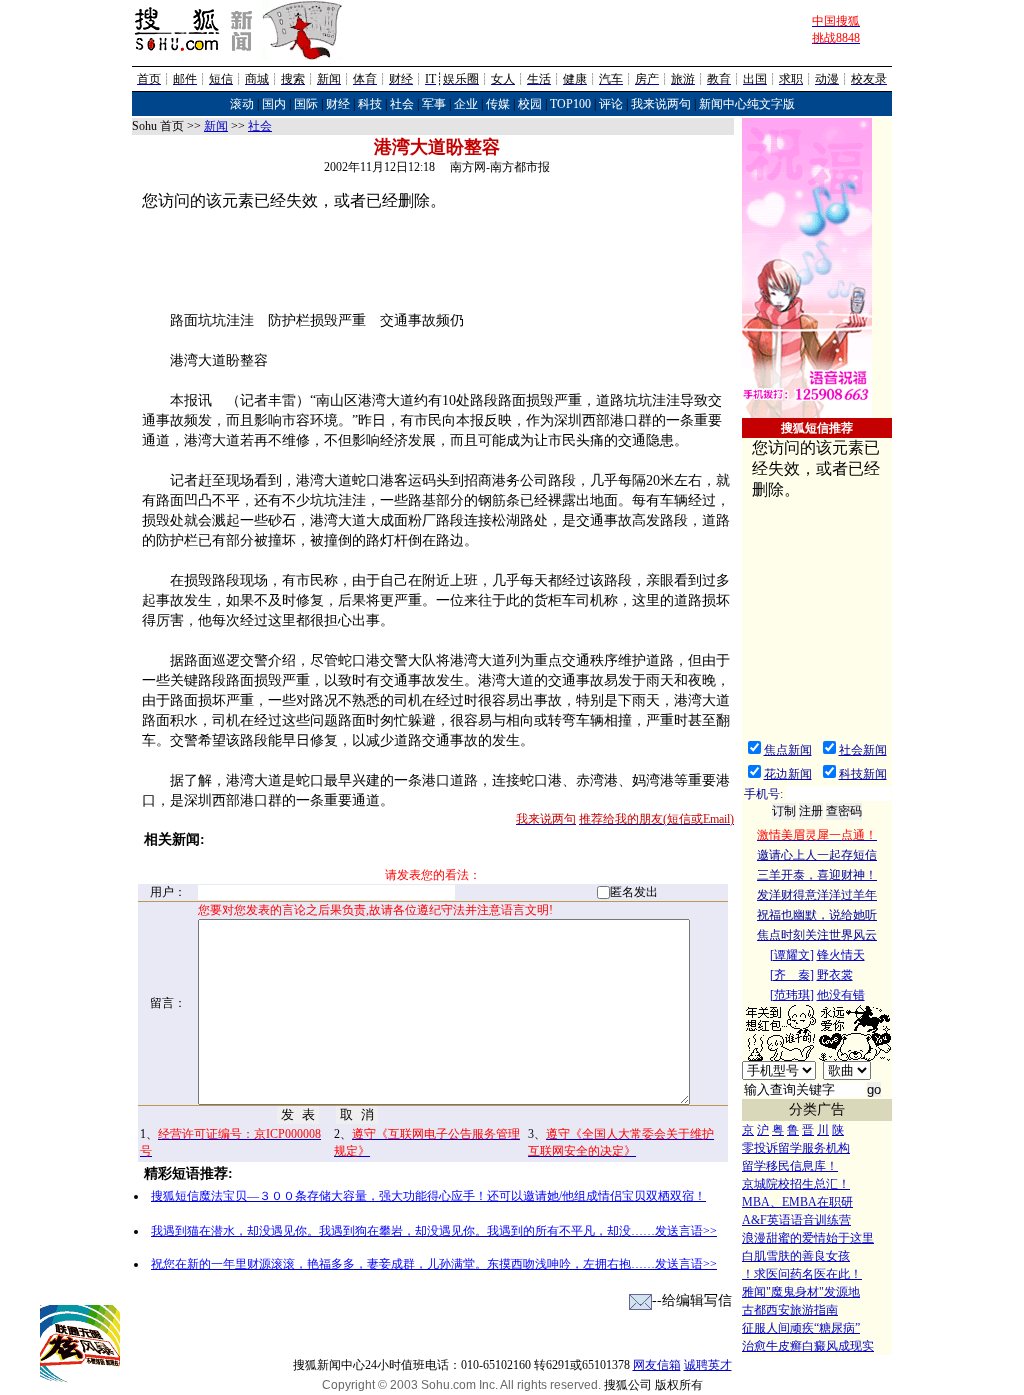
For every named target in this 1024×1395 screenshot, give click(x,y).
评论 (611, 104)
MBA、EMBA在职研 (797, 1202)
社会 (402, 104)
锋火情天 (841, 955)
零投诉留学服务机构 (796, 1148)
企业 (466, 104)
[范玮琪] (792, 995)
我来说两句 (661, 104)
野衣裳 (835, 975)
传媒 (498, 104)
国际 (306, 104)
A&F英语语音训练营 (796, 1220)
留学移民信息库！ (790, 1166)
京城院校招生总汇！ (796, 1184)
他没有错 (841, 995)
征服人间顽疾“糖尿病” (801, 1328)
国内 (274, 104)
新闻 (216, 126)
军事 (434, 104)
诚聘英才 (708, 1365)
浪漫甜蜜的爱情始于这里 (808, 1238)
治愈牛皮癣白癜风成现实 (808, 1346)
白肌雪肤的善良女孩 (796, 1256)
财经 (338, 104)
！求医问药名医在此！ (802, 1274)
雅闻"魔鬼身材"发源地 (801, 1292)
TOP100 (570, 104)
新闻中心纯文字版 (747, 104)
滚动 (242, 104)
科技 (370, 104)
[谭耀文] (792, 955)
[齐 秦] (792, 975)
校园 (530, 104)
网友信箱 (657, 1365)
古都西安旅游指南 (790, 1310)
